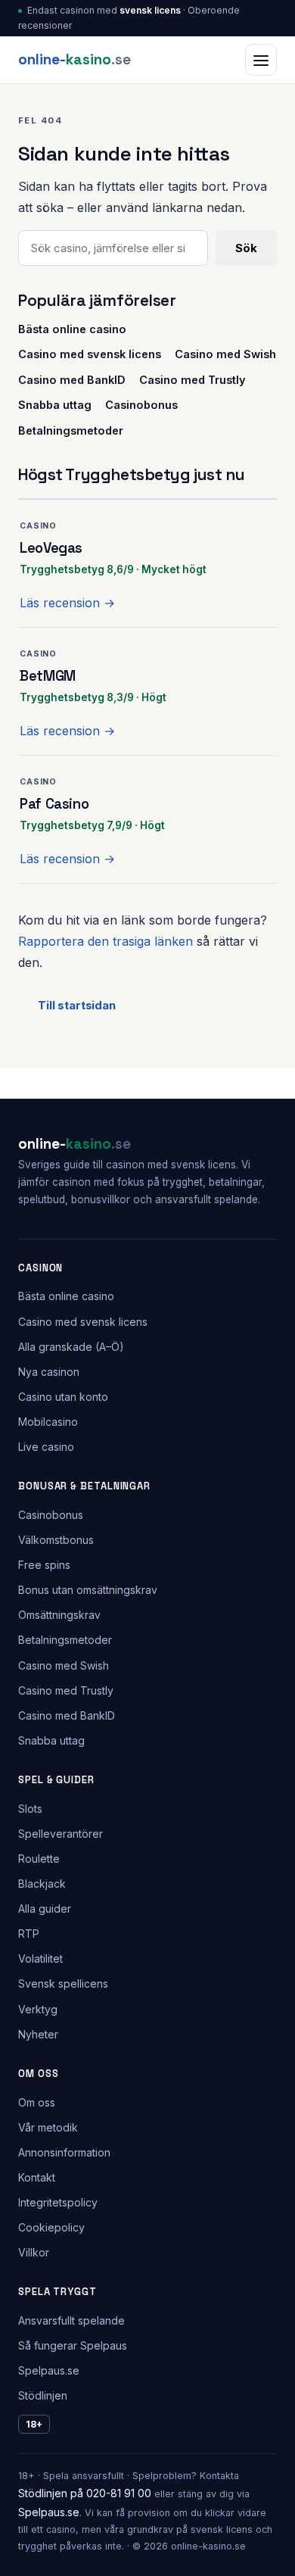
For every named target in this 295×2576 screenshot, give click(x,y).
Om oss (37, 2102)
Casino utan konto (63, 1397)
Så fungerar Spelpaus (73, 2345)
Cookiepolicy (51, 2227)
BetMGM (48, 676)
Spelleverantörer (61, 1834)
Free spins (44, 1565)
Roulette (39, 1859)
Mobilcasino (48, 1422)
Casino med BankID (72, 380)
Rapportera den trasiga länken (106, 941)
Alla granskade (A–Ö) (71, 1347)
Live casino (46, 1447)
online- (75, 59)
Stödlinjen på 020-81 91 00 (85, 2493)
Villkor (34, 2252)
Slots (30, 1809)
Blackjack (42, 1884)
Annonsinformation (64, 2152)
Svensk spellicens (63, 1983)
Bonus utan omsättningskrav (88, 1590)
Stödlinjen (43, 2395)
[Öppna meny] (261, 60)
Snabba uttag (55, 405)
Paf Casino (54, 804)
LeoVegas (51, 548)
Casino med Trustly (193, 380)
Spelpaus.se (49, 2370)
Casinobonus (141, 405)
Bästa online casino (72, 329)
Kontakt (37, 2177)
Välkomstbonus (56, 1540)
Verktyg (38, 2009)
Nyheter (38, 2034)
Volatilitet (40, 1959)
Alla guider (45, 1909)
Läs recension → (67, 603)
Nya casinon (49, 1372)
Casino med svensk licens (90, 354)
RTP (29, 1934)
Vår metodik (48, 2127)
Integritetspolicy (58, 2202)
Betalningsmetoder (71, 430)
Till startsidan (77, 1005)
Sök (246, 248)
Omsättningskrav (59, 1615)
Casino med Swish (225, 354)
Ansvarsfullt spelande (71, 2320)
